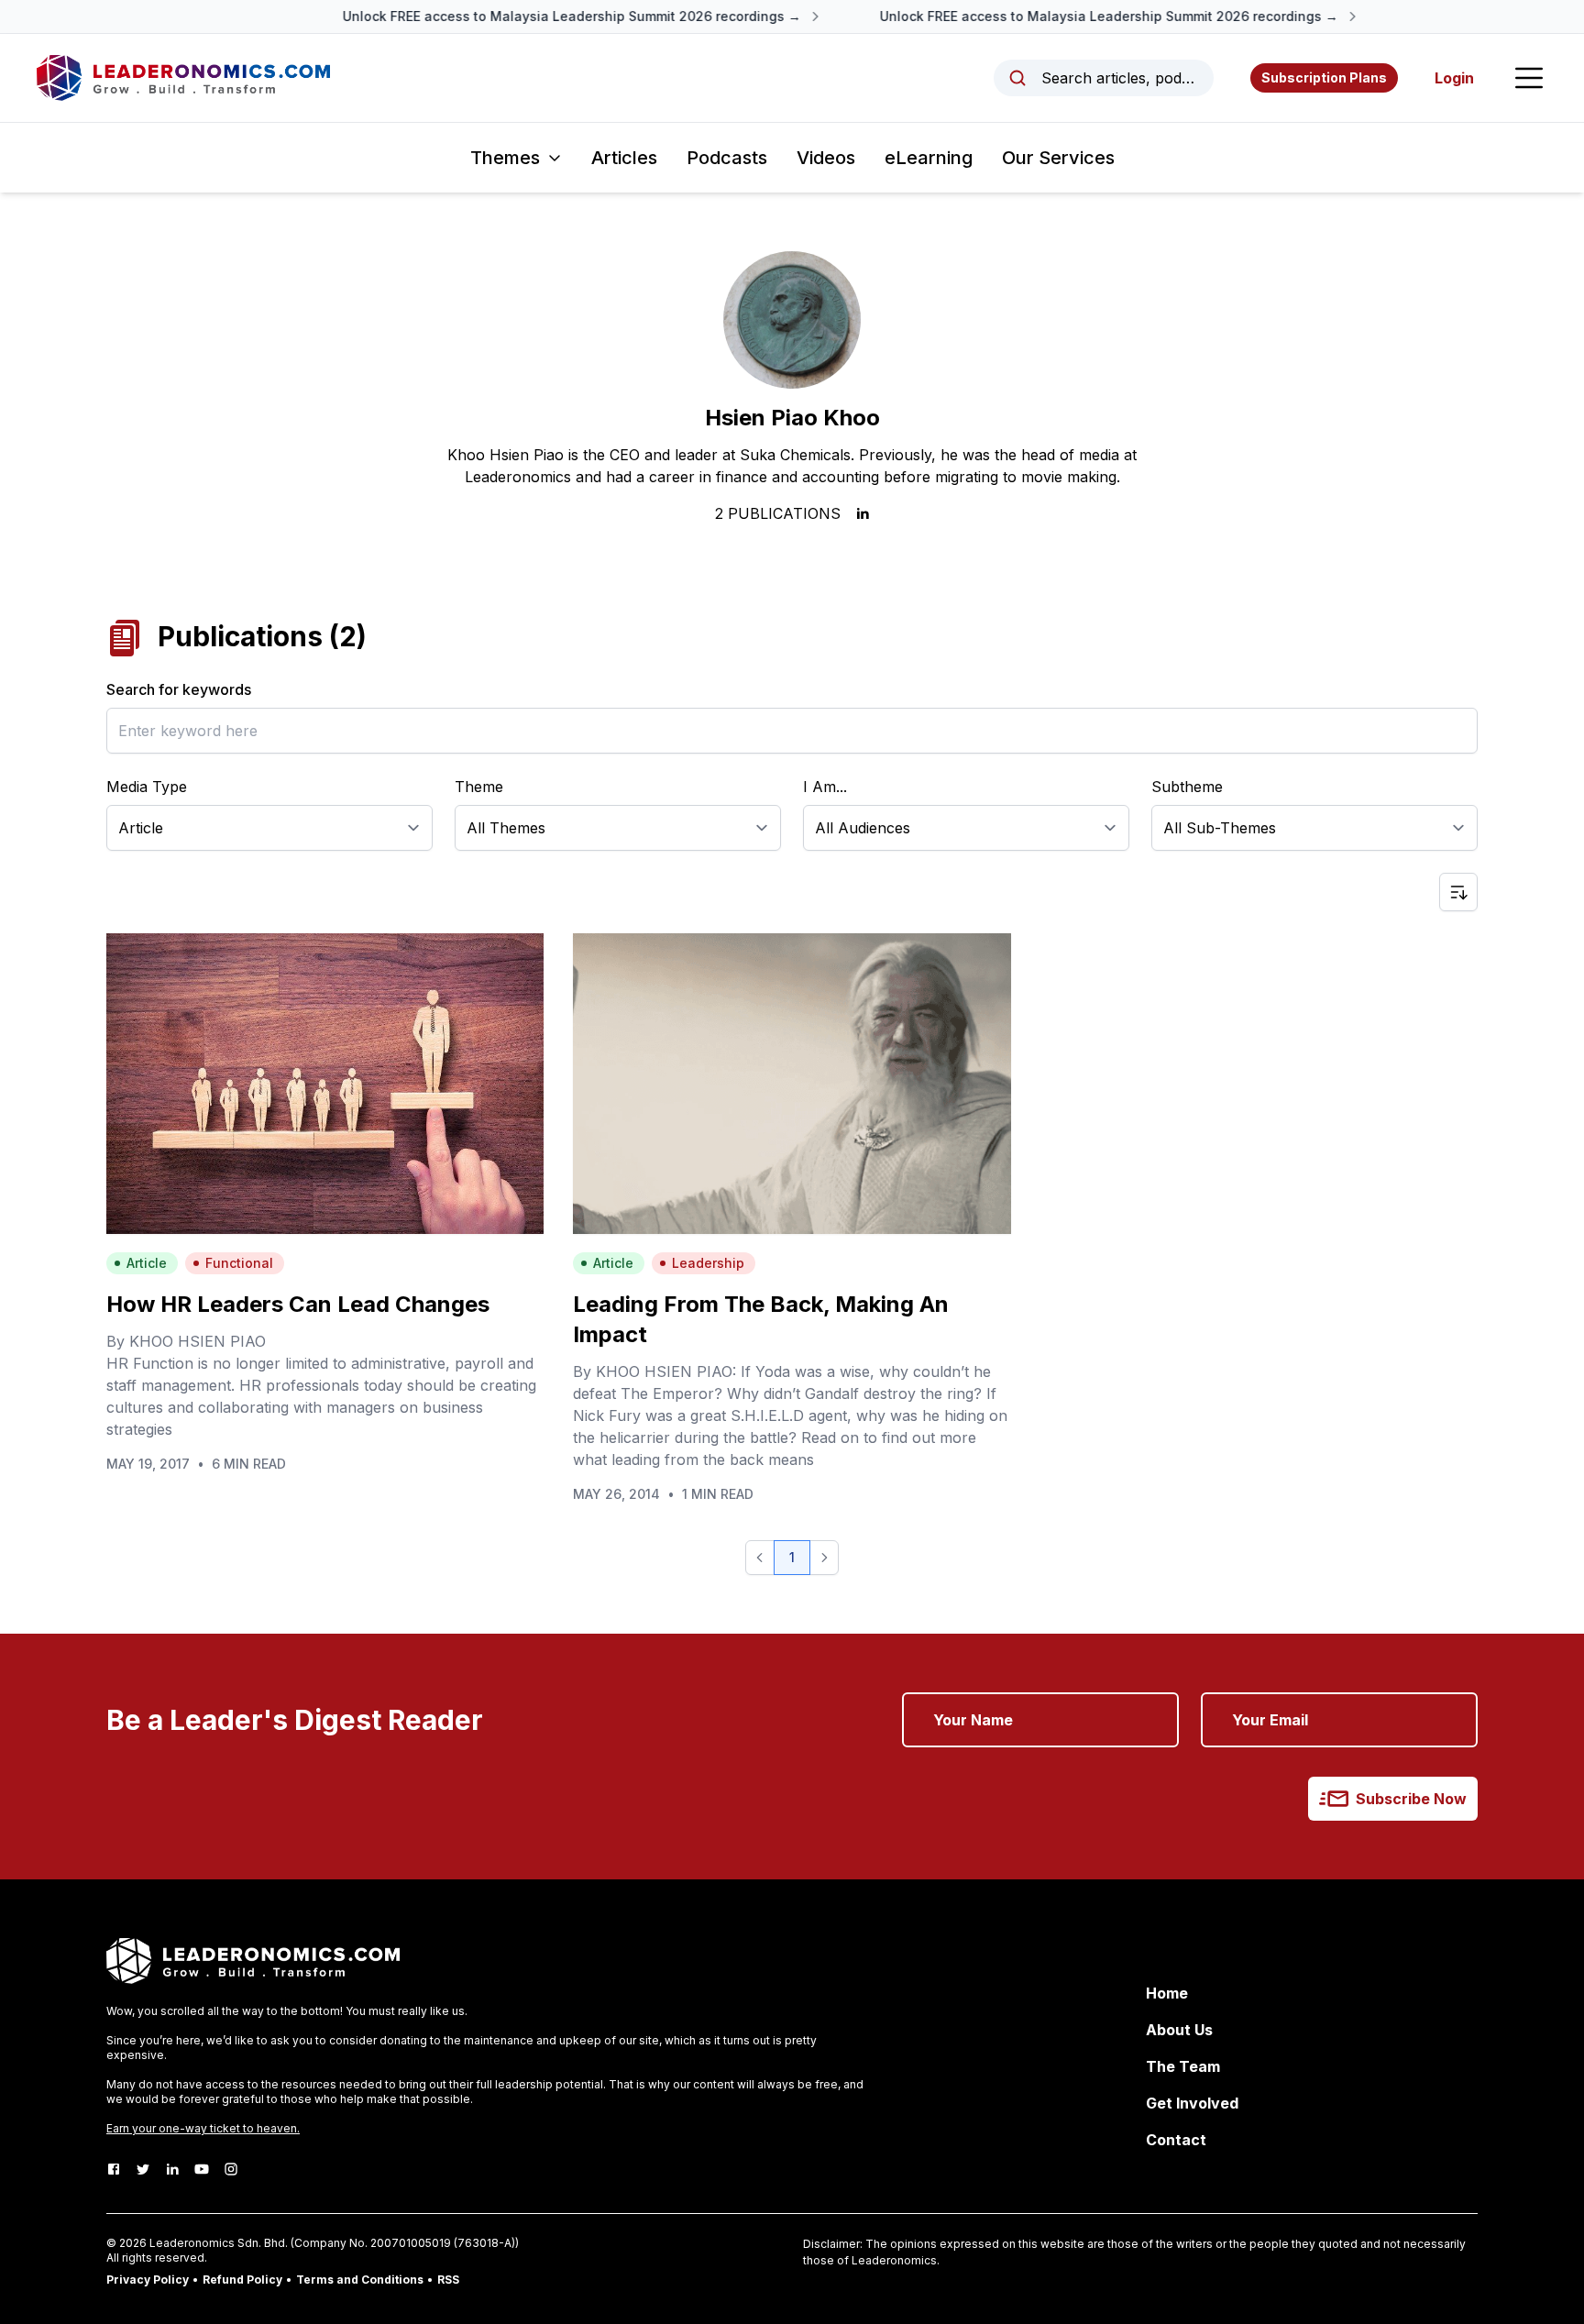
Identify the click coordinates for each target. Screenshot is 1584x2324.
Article (147, 1263)
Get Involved (1192, 2103)
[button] (760, 1558)
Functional (239, 1263)
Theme (479, 787)
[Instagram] (231, 2169)
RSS (448, 2280)
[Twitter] (143, 2169)
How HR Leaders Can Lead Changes (298, 1304)
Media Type (147, 787)
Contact (1176, 2140)
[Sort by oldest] (1458, 892)
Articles (624, 158)
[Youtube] (202, 2169)
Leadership (708, 1263)
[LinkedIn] (172, 2169)
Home (1167, 1993)
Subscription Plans (1324, 77)
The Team (1183, 2066)
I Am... (825, 787)
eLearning (929, 158)
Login (1454, 78)
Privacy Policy (148, 2280)
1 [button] (792, 1557)
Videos (826, 158)
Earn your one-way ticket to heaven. (203, 2128)
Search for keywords (179, 689)
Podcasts (727, 158)
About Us (1179, 2030)
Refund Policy (242, 2280)
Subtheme (1187, 787)
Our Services (1058, 158)
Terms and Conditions (360, 2280)
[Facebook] (114, 2169)
